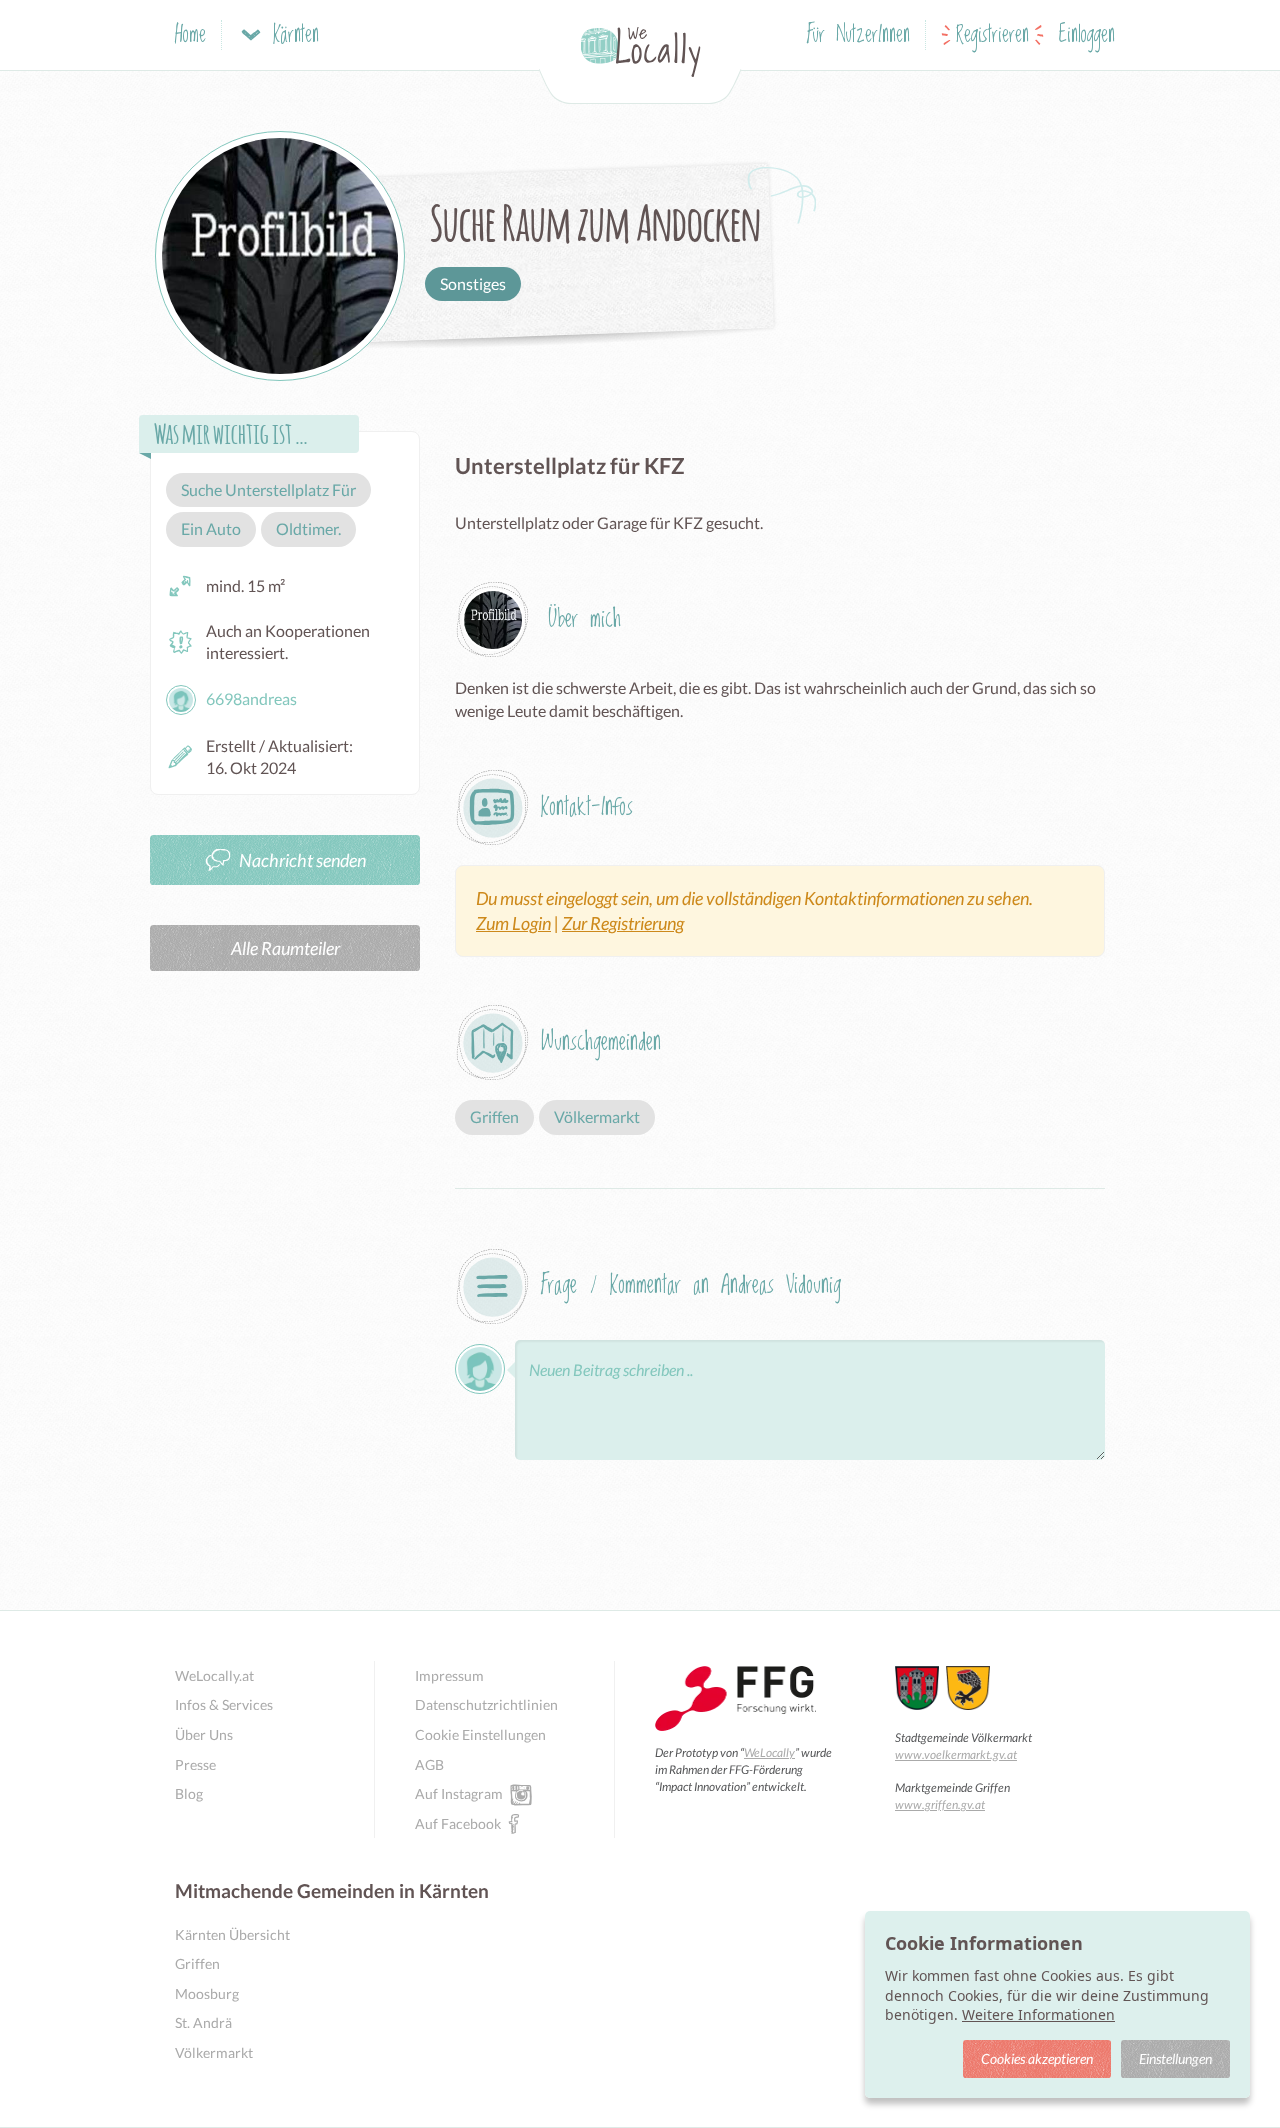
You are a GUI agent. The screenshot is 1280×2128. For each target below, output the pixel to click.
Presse (195, 1764)
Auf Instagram (459, 1793)
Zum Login (513, 923)
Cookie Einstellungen (480, 1734)
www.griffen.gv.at (940, 1804)
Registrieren (992, 35)
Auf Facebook (458, 1823)
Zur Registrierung (623, 923)
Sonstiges (473, 283)
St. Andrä (203, 2022)
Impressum (449, 1675)
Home (190, 35)
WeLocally (769, 1752)
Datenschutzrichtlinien (486, 1704)
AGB (429, 1764)
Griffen (197, 1963)
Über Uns (204, 1734)
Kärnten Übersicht (232, 1934)
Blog (189, 1793)
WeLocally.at (214, 1675)
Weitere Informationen (1038, 2014)
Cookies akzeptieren (1037, 2058)
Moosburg (207, 1993)
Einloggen (1087, 35)
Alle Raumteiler (285, 948)
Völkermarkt (214, 2052)
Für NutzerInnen (858, 35)
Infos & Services (224, 1704)
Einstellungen (1175, 2058)
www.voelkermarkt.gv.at (956, 1754)
